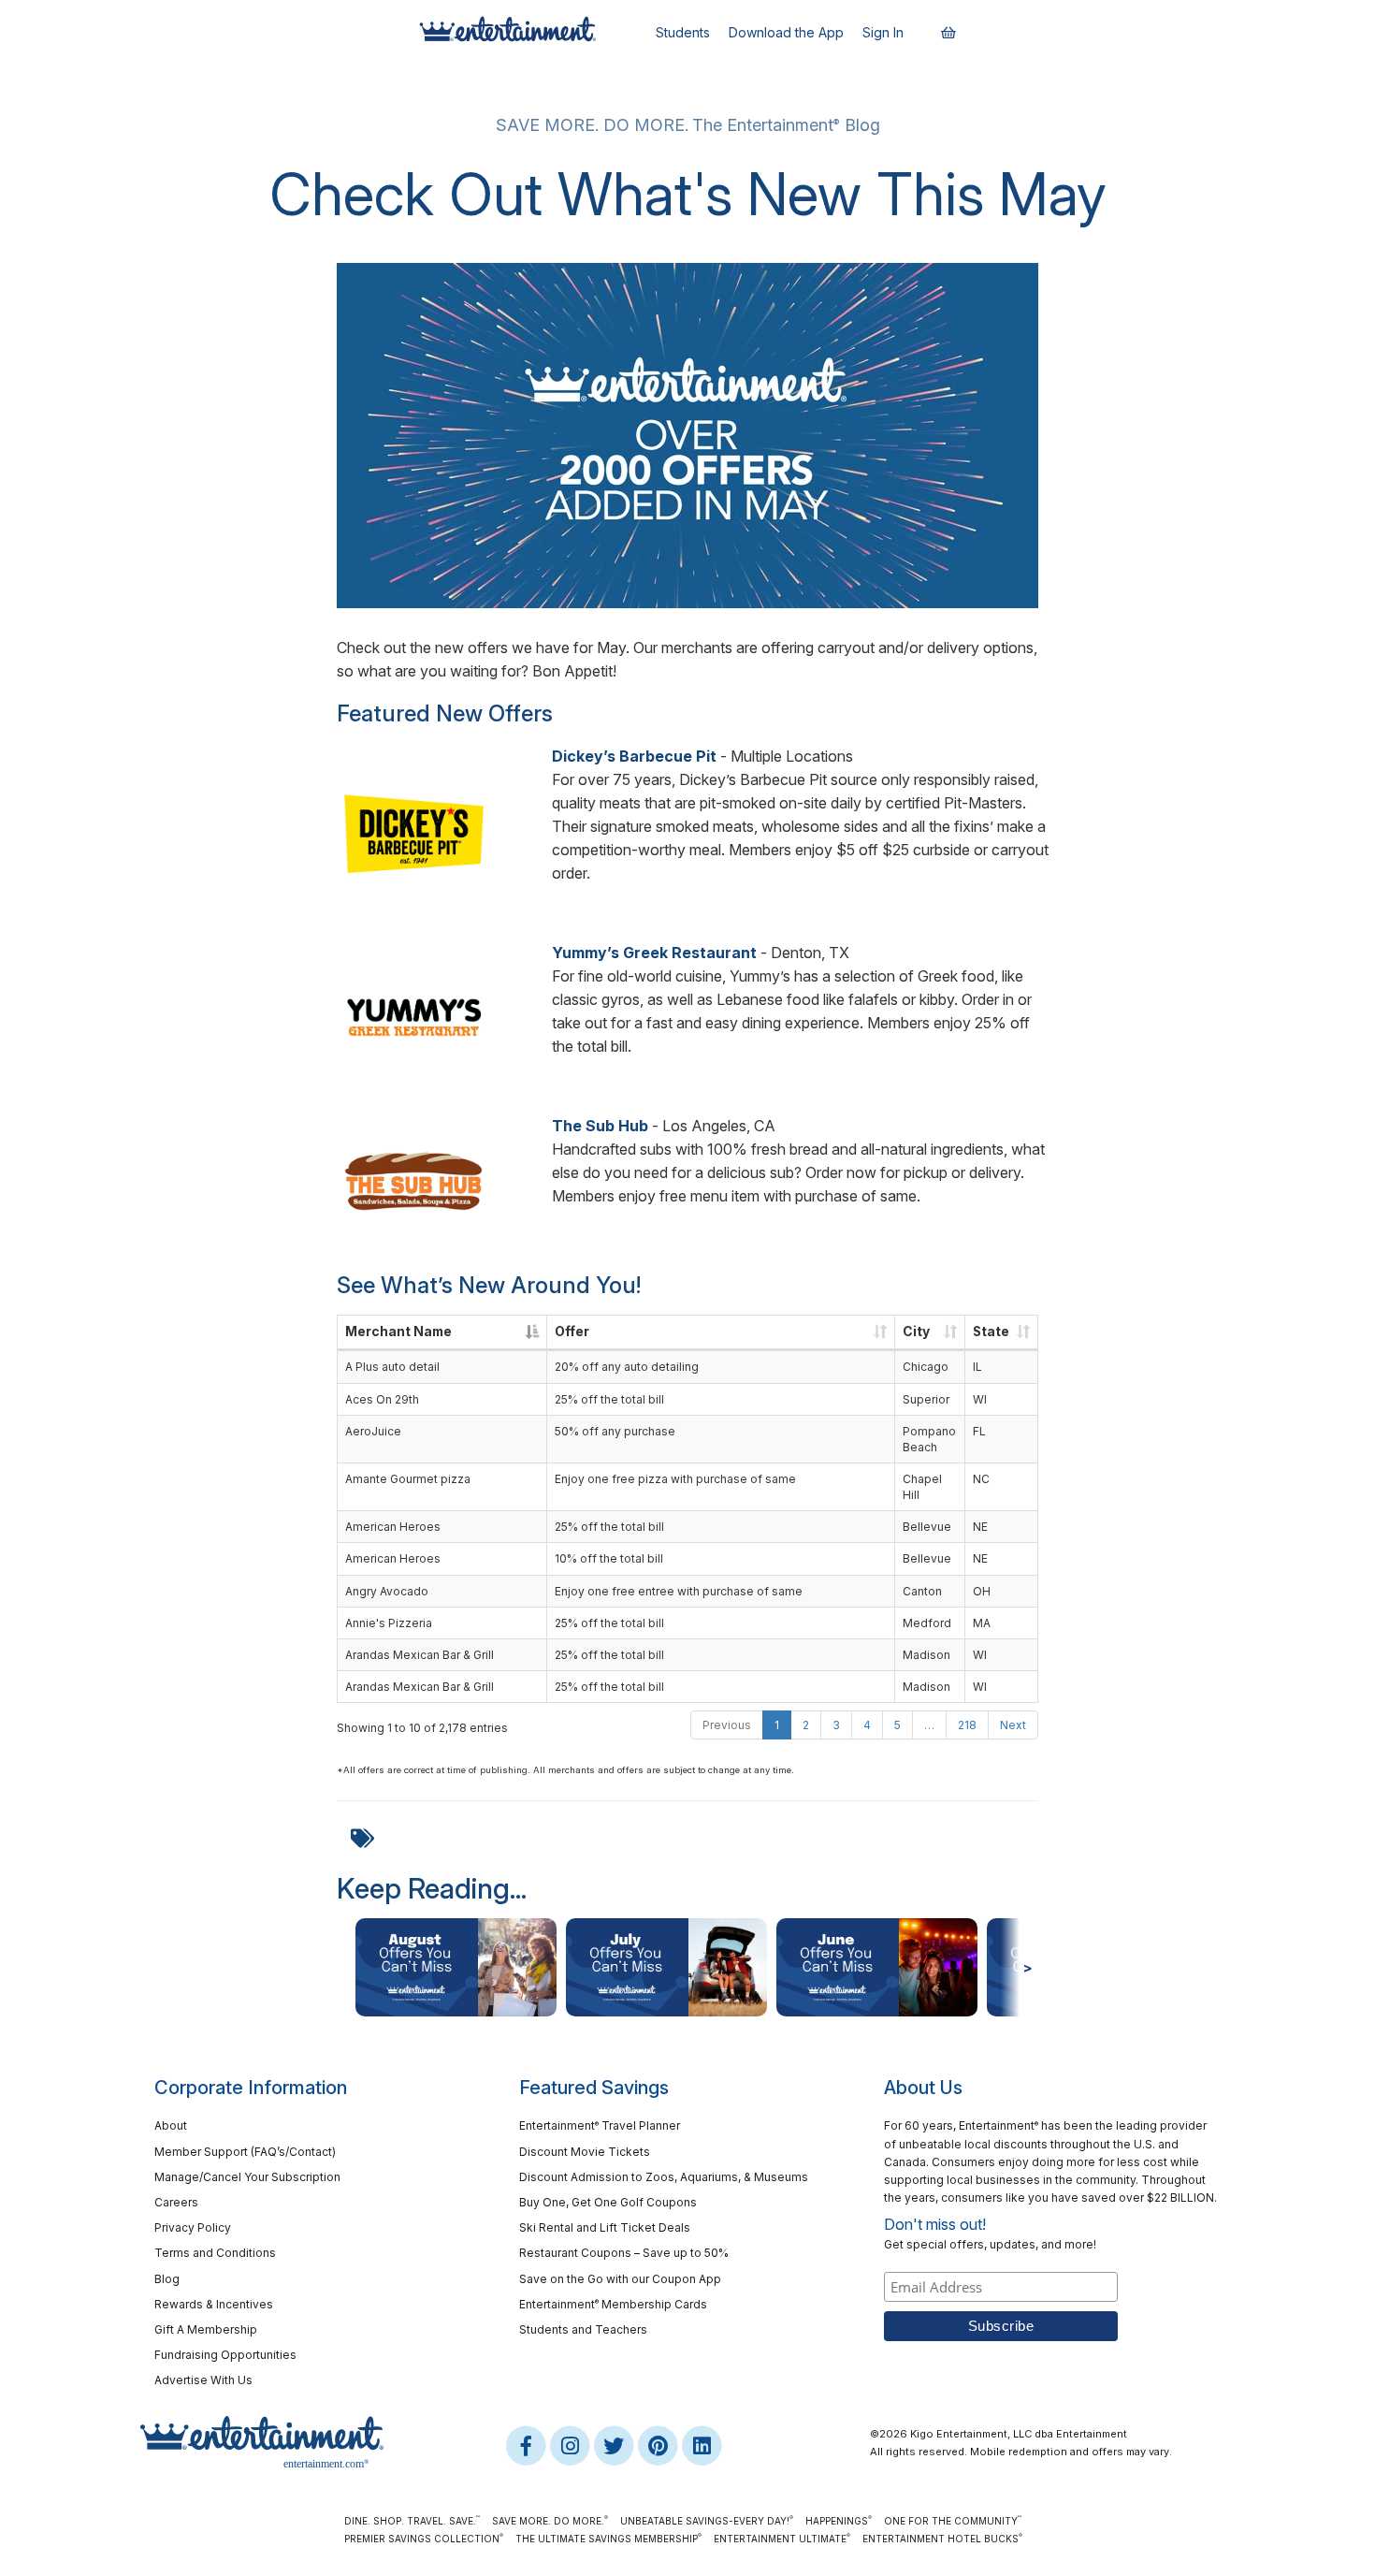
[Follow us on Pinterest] (659, 2445)
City (916, 1332)
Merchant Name (398, 1332)
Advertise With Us (203, 2380)
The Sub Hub (600, 1126)
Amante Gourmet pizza (408, 1479)
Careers (176, 2202)
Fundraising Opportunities (225, 2355)
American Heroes (393, 1527)
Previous (727, 1725)
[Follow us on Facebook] (527, 2445)
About (171, 2125)
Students (683, 32)
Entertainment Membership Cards (613, 2304)
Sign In (883, 32)
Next (1013, 1725)
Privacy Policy (193, 2227)
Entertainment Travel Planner (600, 2125)
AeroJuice (373, 1431)
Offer (572, 1332)
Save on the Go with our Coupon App (620, 2279)
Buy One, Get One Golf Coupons (608, 2202)
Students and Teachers (583, 2329)
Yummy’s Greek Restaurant (656, 953)
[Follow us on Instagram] (571, 2445)
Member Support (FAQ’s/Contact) (245, 2152)
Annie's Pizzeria (389, 1623)
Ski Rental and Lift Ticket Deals (605, 2227)
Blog (167, 2279)
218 (967, 1725)
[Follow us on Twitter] (615, 2445)
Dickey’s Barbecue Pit (634, 756)
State (991, 1332)
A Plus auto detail (392, 1367)
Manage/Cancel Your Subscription (247, 2177)
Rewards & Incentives (214, 2304)
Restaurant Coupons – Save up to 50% (624, 2253)
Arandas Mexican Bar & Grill (420, 1655)
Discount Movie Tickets (585, 2152)
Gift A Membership (206, 2329)
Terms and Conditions (215, 2253)
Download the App (786, 32)
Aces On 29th (382, 1399)
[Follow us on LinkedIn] (702, 2445)
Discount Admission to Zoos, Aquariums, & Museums (664, 2177)
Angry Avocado (387, 1591)
